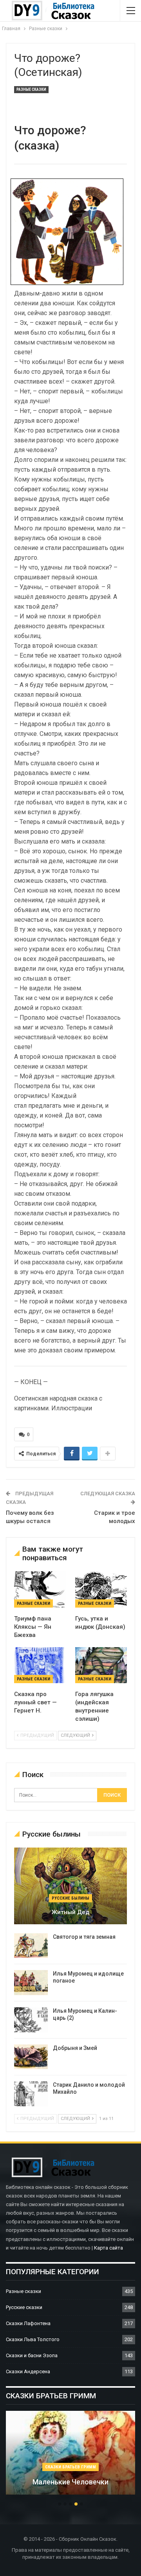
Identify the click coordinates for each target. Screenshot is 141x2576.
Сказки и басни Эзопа (32, 2355)
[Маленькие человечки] (70, 2453)
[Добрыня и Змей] (31, 2057)
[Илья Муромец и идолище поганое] (31, 1983)
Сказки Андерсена (28, 2371)
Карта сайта (108, 2248)
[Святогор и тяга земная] (31, 1946)
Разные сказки (31, 89)
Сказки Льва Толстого (33, 2339)
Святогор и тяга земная (84, 1937)
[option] (70, 2457)
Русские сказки (24, 2307)
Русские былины (70, 1898)
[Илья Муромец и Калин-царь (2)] (31, 2020)
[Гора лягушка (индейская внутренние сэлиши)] (101, 1665)
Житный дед (70, 1912)
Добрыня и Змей (75, 2048)
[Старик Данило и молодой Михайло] (31, 2094)
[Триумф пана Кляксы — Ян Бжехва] (40, 1589)
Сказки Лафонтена (28, 2323)
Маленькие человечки (70, 2482)
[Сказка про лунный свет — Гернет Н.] (40, 1665)
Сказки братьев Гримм (70, 2467)
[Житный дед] (70, 1886)
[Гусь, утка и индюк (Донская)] (101, 1589)
